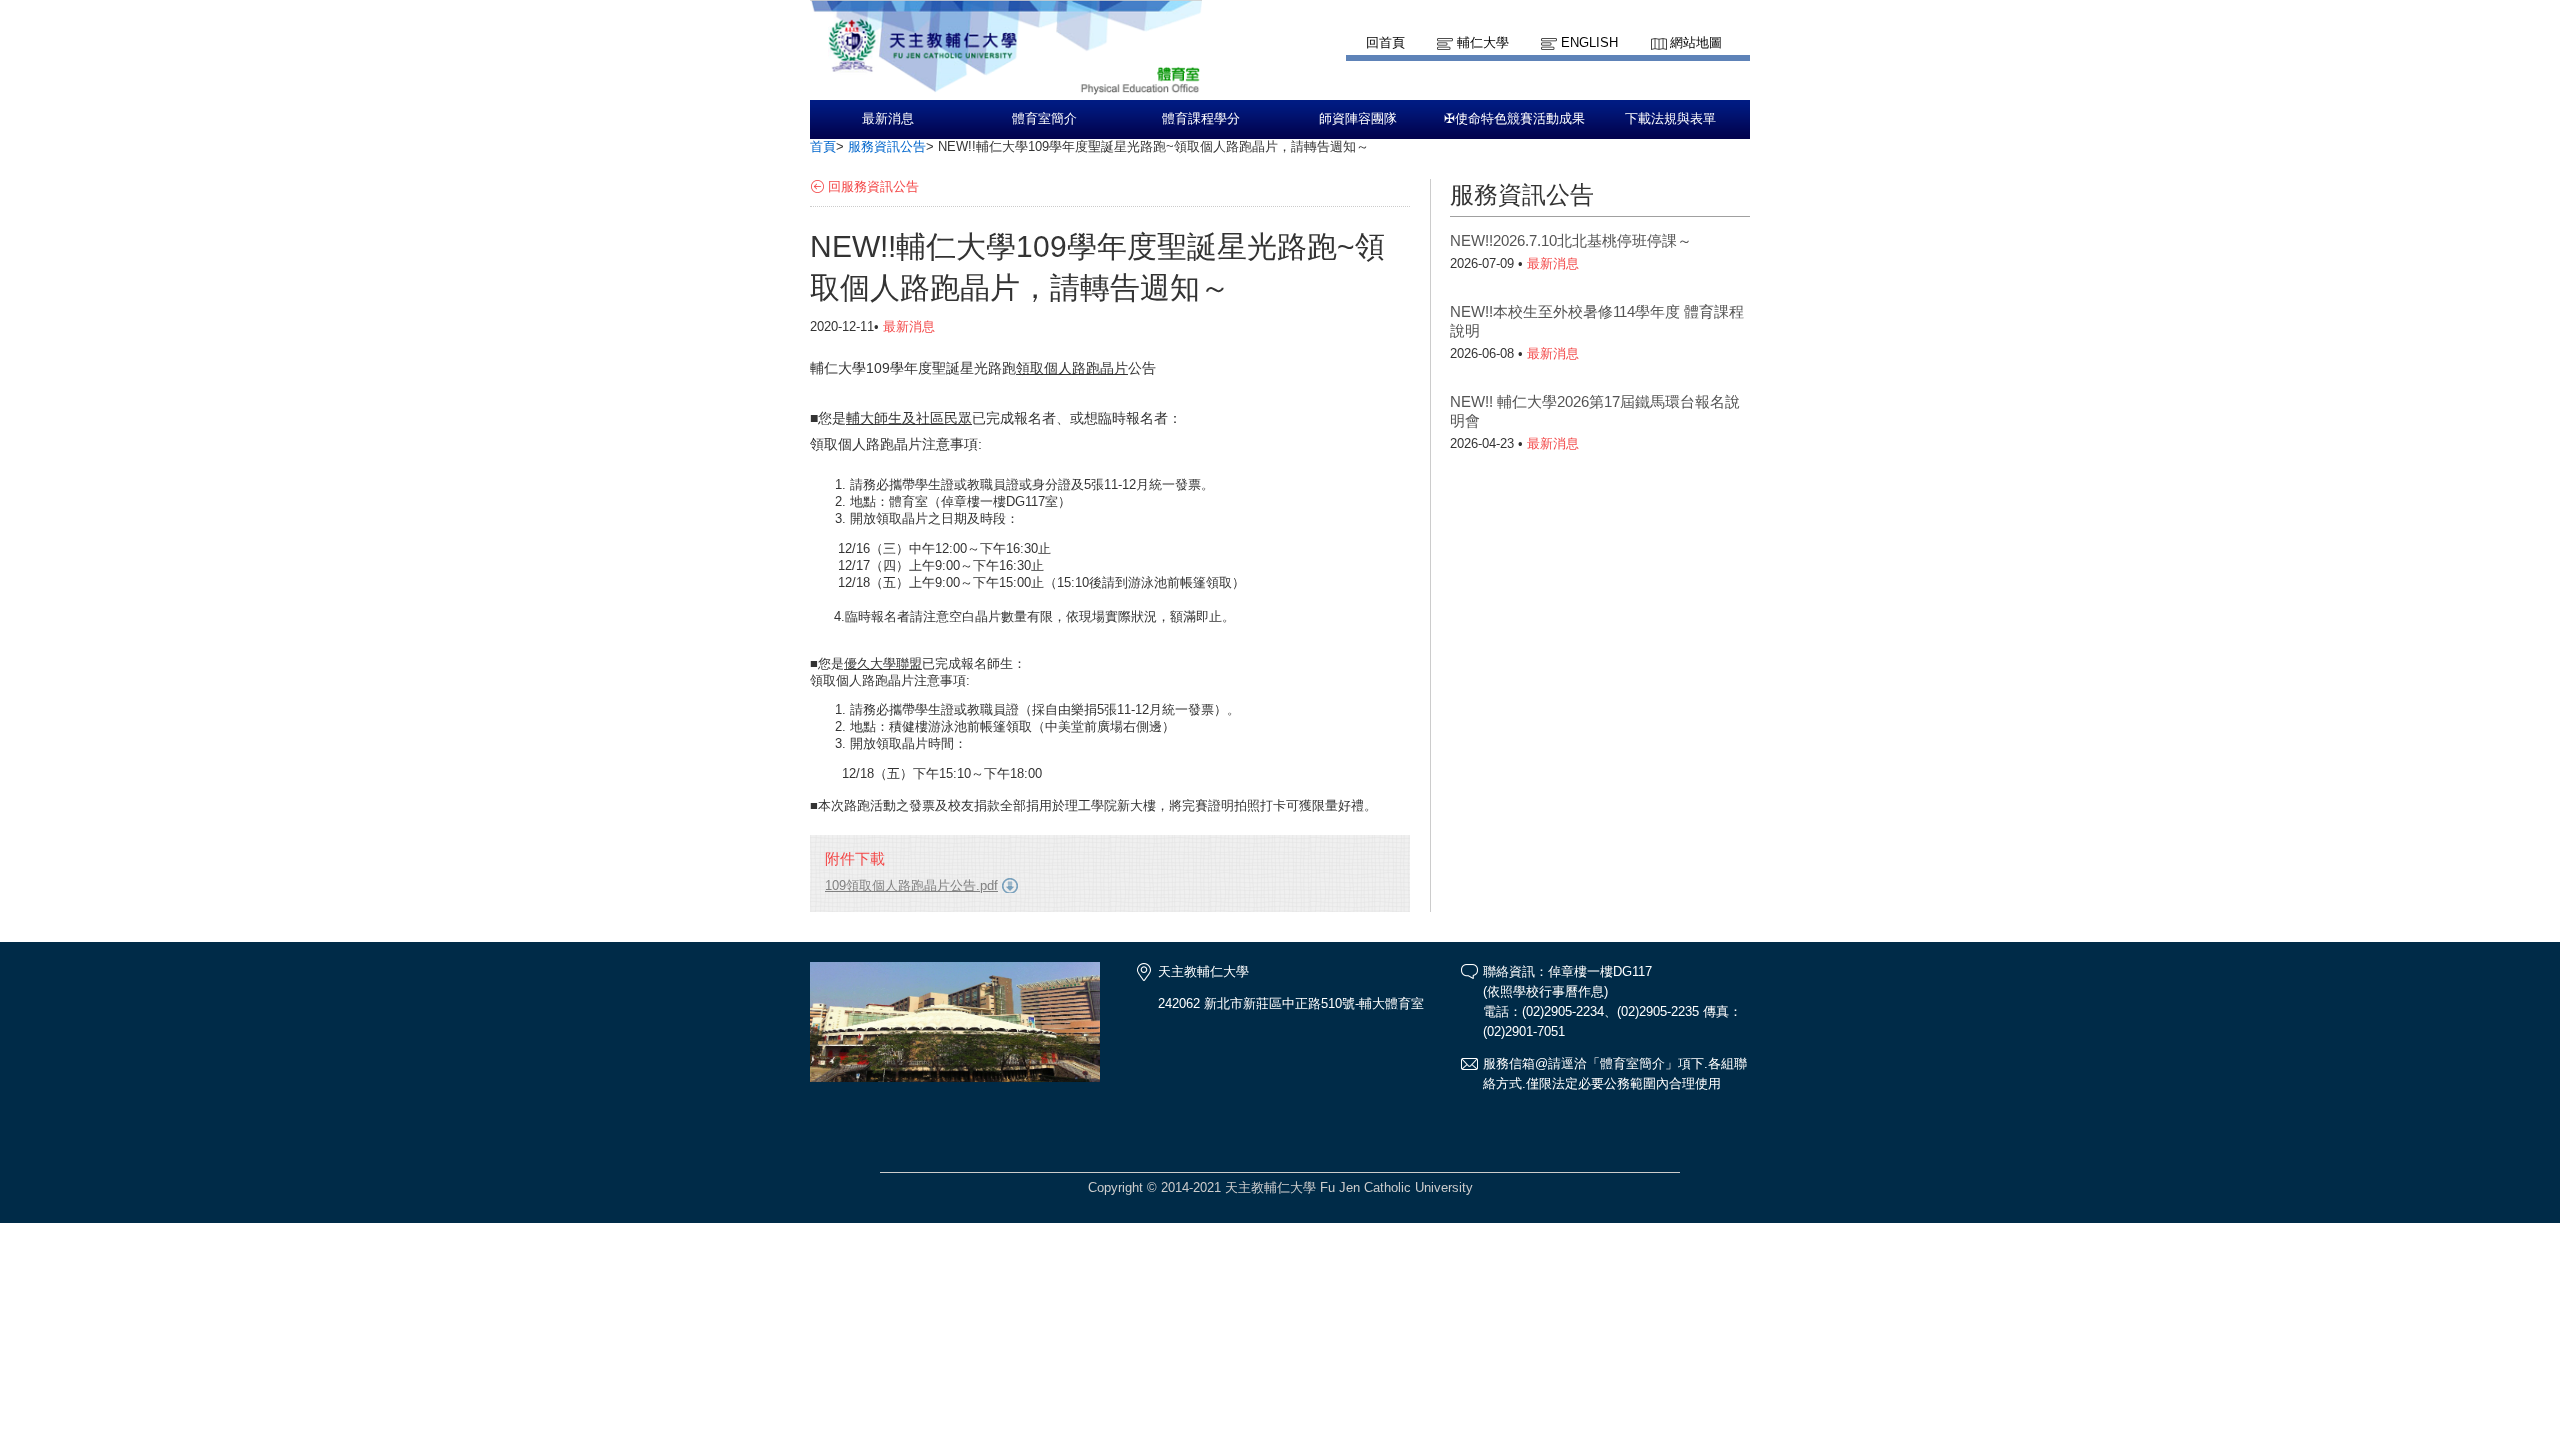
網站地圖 (1696, 42)
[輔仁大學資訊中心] (1006, 90)
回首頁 (1385, 42)
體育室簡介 (1044, 119)
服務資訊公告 (887, 146)
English (1589, 42)
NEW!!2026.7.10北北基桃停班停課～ (1571, 240)
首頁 (823, 146)
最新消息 (888, 119)
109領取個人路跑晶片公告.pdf (911, 885)
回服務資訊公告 (873, 186)
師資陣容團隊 (1358, 119)
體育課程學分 (1201, 119)
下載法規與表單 (1670, 119)
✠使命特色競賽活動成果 (1514, 119)
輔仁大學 (1483, 42)
